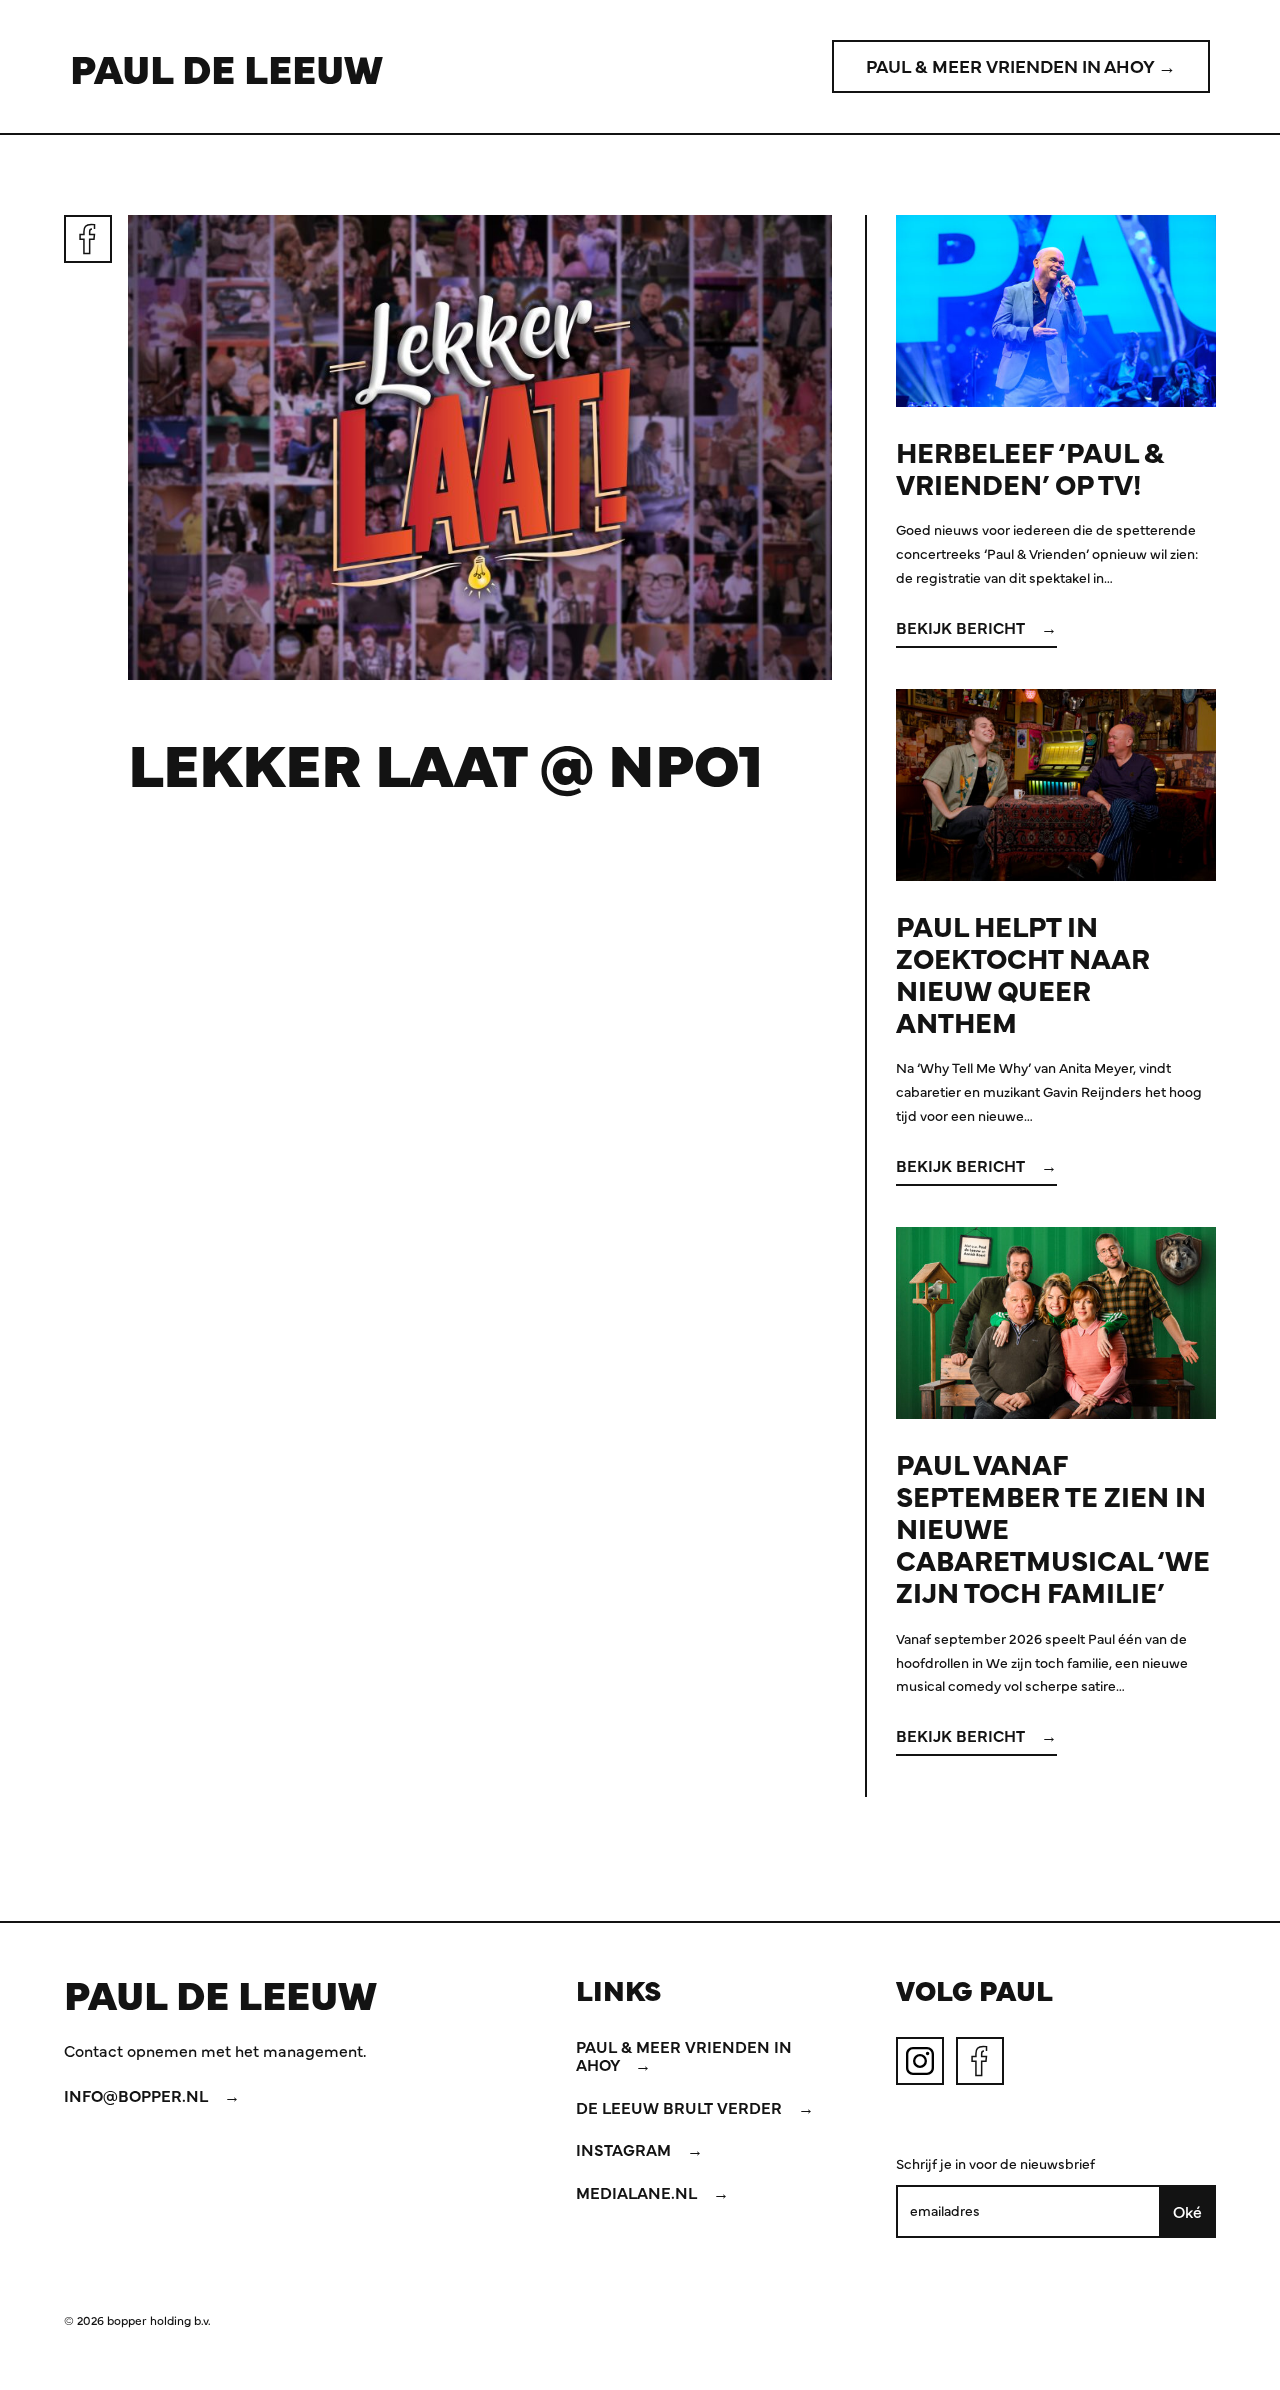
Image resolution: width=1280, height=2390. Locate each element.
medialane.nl (638, 2192)
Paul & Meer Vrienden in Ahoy (684, 2055)
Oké (1187, 2211)
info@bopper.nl (138, 2095)
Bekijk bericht (962, 627)
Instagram (625, 2149)
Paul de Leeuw (226, 67)
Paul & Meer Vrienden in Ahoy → (1021, 65)
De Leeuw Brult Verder (681, 2107)
